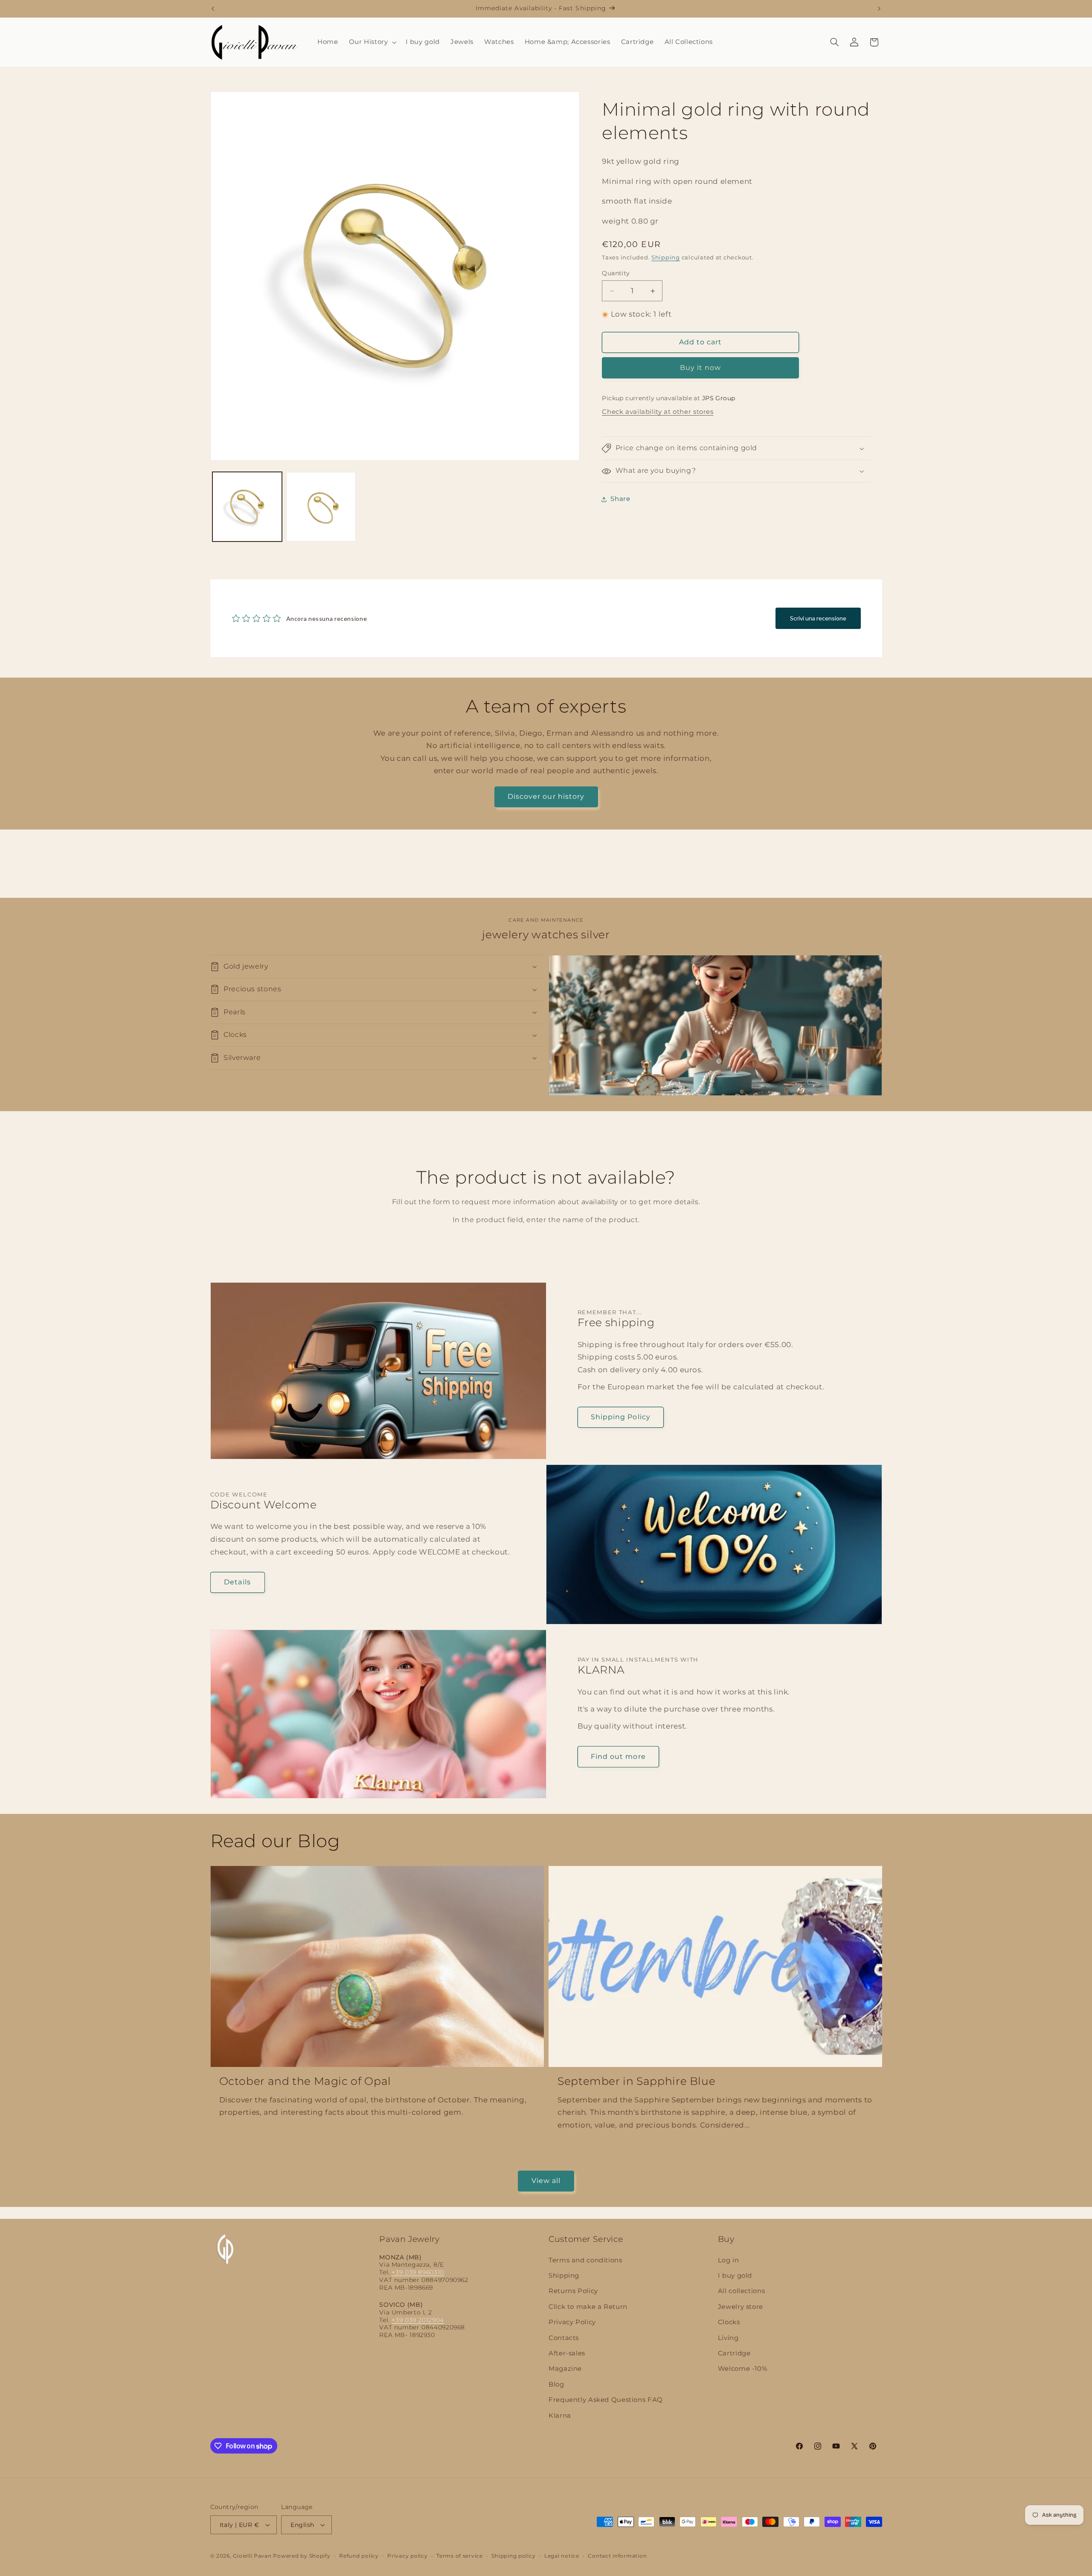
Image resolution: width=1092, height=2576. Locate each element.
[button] (372, 42)
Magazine (565, 2369)
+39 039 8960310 (418, 2272)
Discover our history (546, 796)
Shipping (666, 258)
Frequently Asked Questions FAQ (606, 2400)
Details (237, 1582)
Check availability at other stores (658, 412)
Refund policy (359, 2556)
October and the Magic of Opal (305, 2081)
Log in (729, 2260)
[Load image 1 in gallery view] (247, 507)
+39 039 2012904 (418, 2320)
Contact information (617, 2556)
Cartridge (734, 2353)
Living (728, 2338)
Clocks (729, 2322)
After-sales (567, 2353)
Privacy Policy (572, 2322)
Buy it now (701, 368)
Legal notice (562, 2556)
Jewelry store (741, 2307)
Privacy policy (407, 2556)
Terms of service (460, 2556)
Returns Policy (573, 2291)
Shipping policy (513, 2556)
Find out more (618, 1756)
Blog (556, 2384)
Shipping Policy (621, 1417)
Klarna (560, 2416)
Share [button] (620, 499)
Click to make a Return (588, 2307)
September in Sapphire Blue (636, 2081)
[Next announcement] (879, 9)
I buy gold (735, 2276)
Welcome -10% (743, 2369)
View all (546, 2181)
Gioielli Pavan (253, 2556)
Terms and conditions (585, 2260)
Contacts (564, 2338)
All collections (741, 2291)
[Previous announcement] (213, 9)
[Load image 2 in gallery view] (321, 507)
